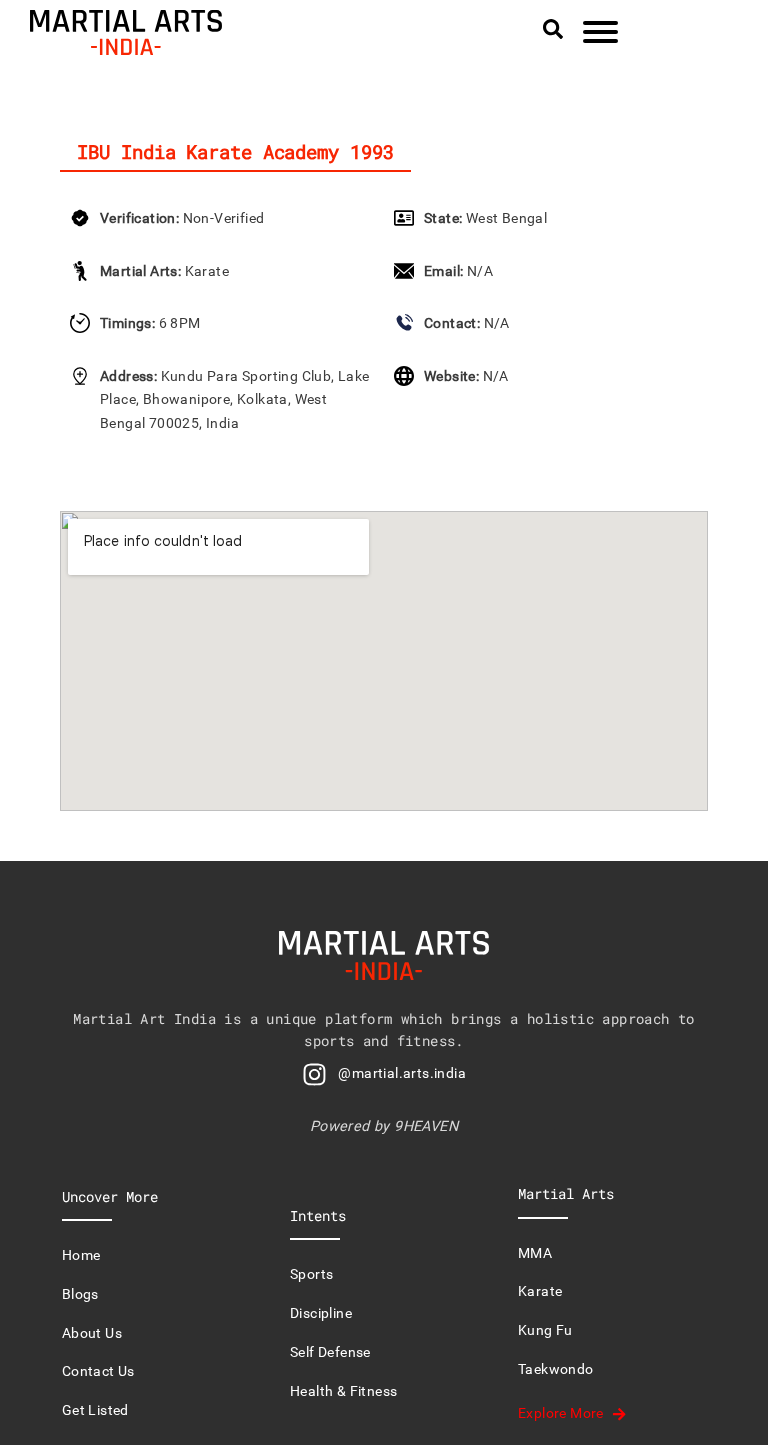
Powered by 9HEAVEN (384, 1126)
